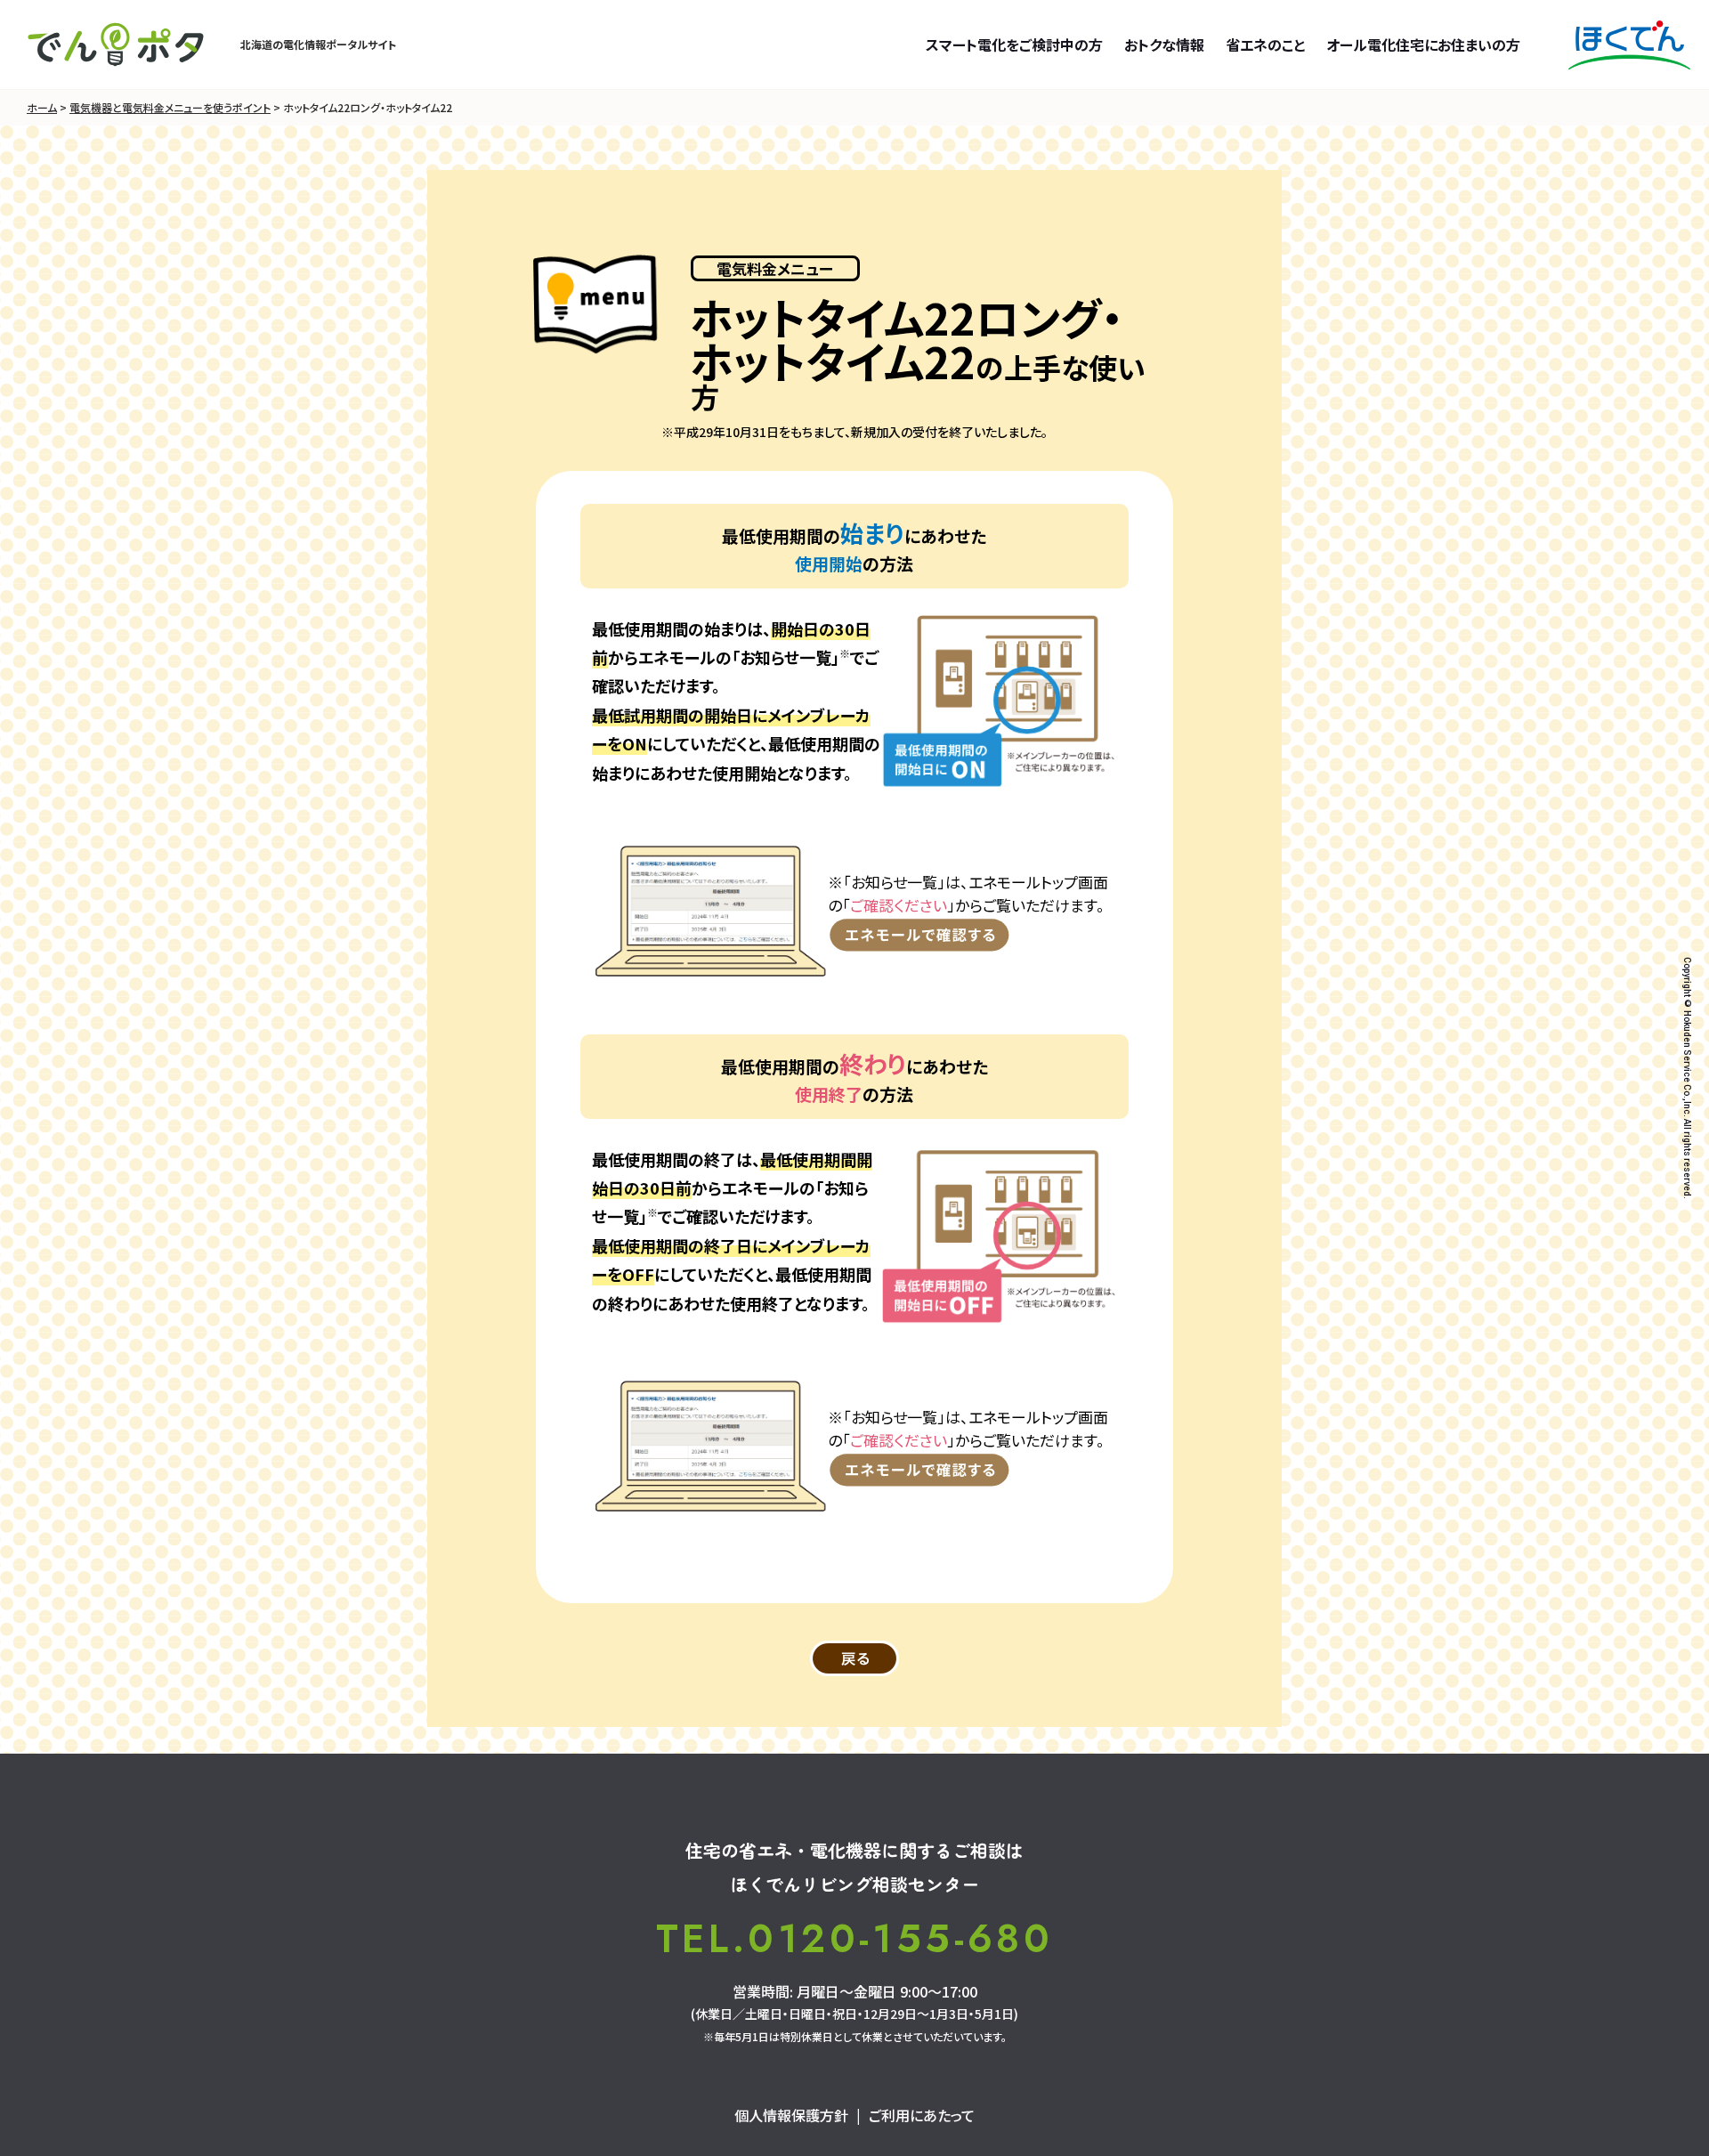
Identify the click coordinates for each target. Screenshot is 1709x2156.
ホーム (42, 107)
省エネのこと (1265, 45)
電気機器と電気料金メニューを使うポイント (170, 107)
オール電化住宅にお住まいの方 (1423, 45)
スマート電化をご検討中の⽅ (1014, 45)
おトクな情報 (1164, 45)
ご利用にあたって (922, 2115)
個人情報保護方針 (791, 2115)
